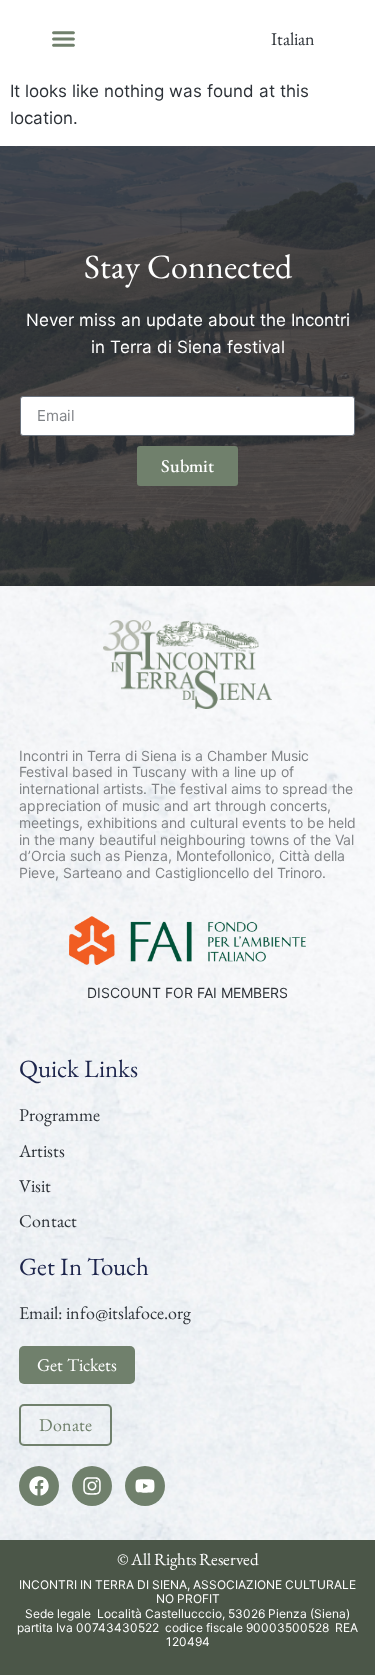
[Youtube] (145, 1486)
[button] (63, 39)
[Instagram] (92, 1486)
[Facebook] (39, 1486)
